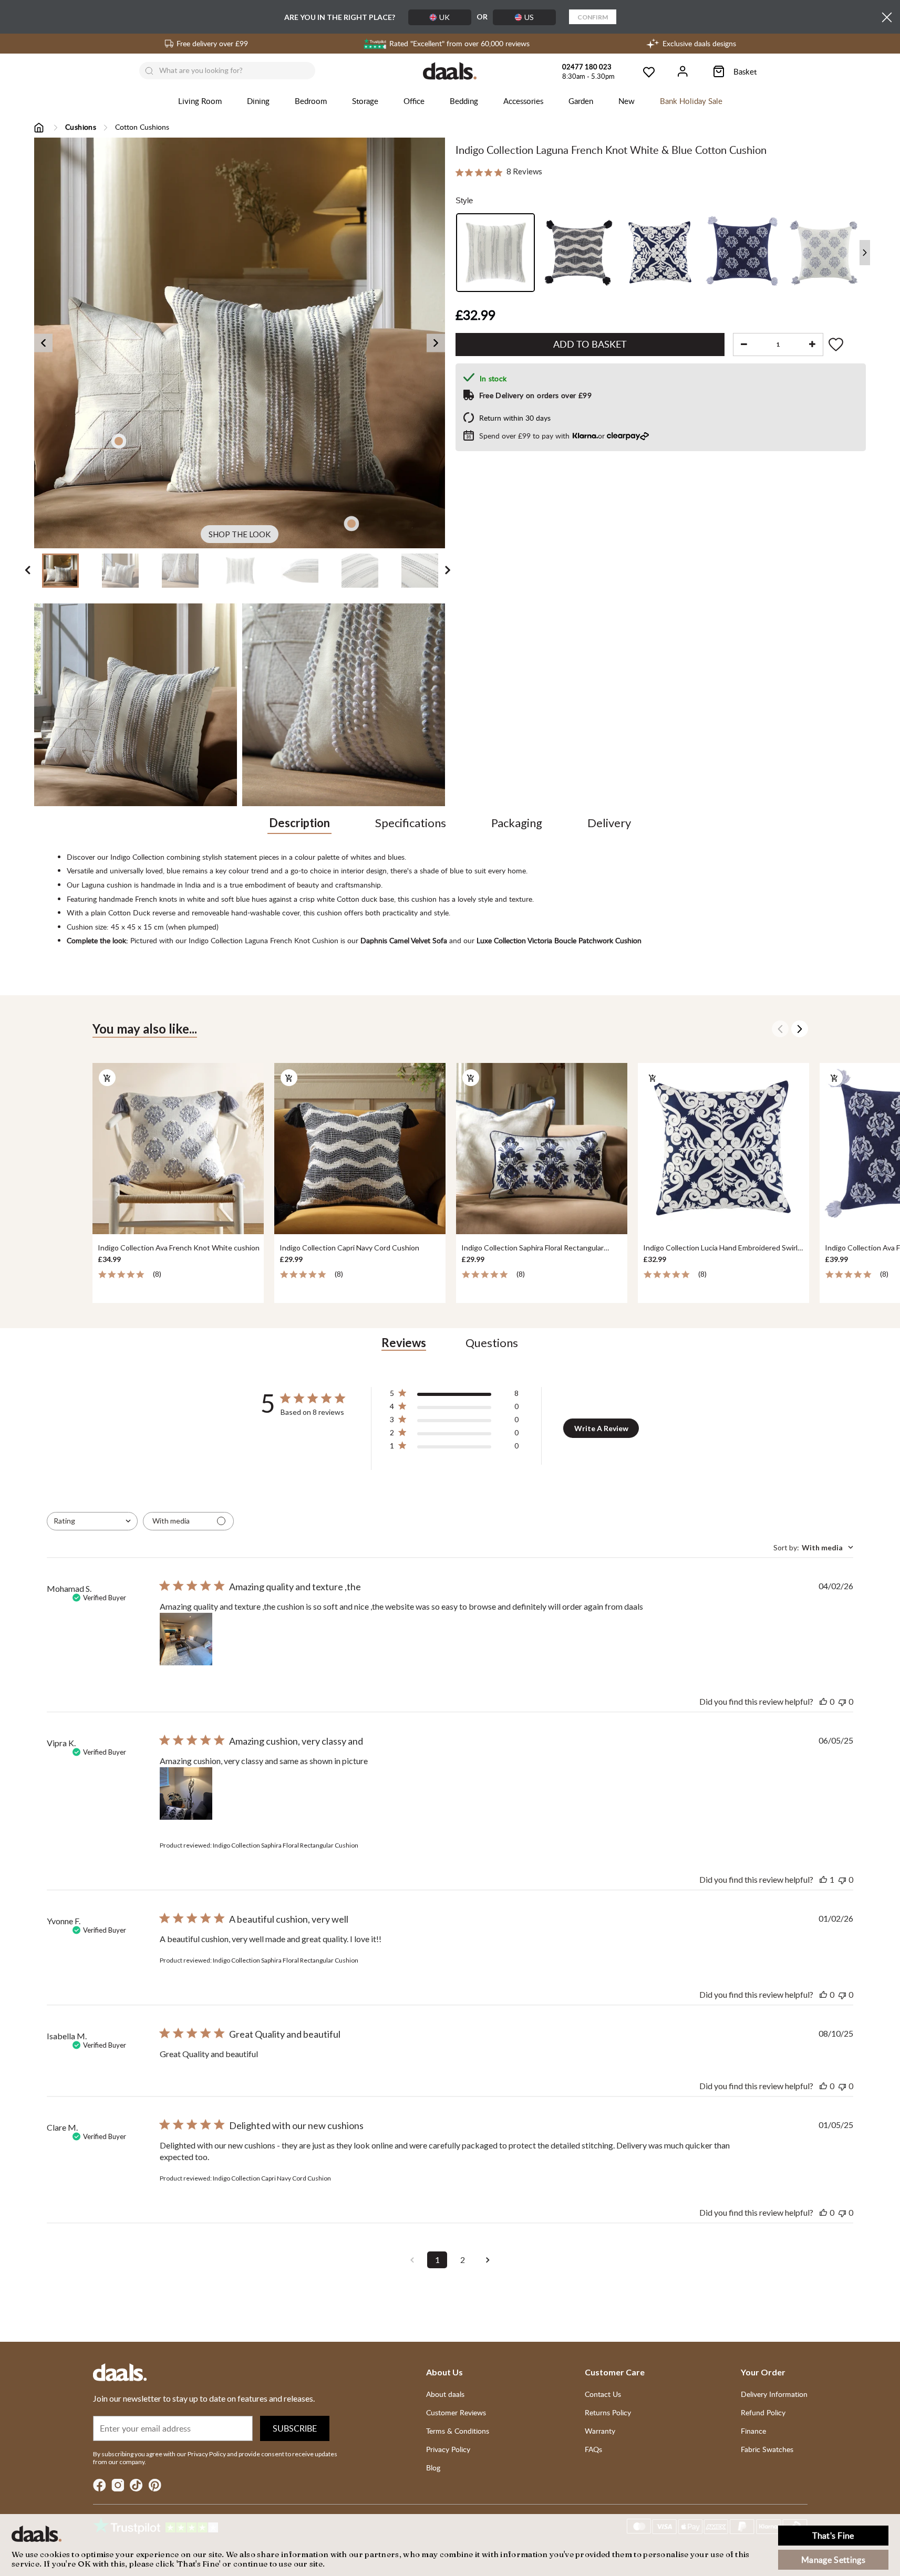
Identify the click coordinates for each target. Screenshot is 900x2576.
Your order (763, 2372)
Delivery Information (774, 2394)
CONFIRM (593, 17)
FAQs (593, 2449)
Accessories (523, 101)
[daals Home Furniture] (450, 71)
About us (444, 2372)
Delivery (609, 823)
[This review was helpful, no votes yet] (823, 1701)
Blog (433, 2468)
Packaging (517, 823)
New (627, 101)
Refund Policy (763, 2412)
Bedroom (311, 101)
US (529, 17)
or (543, 436)
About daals (445, 2394)
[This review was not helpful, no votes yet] (842, 1701)
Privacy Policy (448, 2449)
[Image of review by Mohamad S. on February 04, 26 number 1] (186, 1639)
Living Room (200, 101)
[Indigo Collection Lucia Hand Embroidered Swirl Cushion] (723, 1149)
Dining (258, 101)
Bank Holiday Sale (691, 101)
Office (414, 101)
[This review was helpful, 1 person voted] (823, 1879)
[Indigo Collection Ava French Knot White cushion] (178, 1149)
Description (299, 823)
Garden (581, 101)
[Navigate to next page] (488, 2260)
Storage (365, 101)
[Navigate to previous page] (412, 2260)
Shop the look (240, 534)
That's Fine (833, 2536)
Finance (753, 2431)
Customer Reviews (456, 2412)
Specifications (411, 823)
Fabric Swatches (767, 2449)
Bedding (464, 101)
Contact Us (603, 2394)
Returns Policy (608, 2412)
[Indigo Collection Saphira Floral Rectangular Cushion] (541, 1149)
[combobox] (92, 1521)
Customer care (615, 2372)
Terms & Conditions (458, 2431)
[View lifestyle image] (136, 705)
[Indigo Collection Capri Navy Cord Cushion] (359, 1149)
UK (444, 17)
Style (464, 200)
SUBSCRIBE (295, 2428)
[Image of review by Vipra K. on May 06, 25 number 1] (186, 1793)
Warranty (600, 2431)
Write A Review (601, 1428)
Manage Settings (833, 2560)
